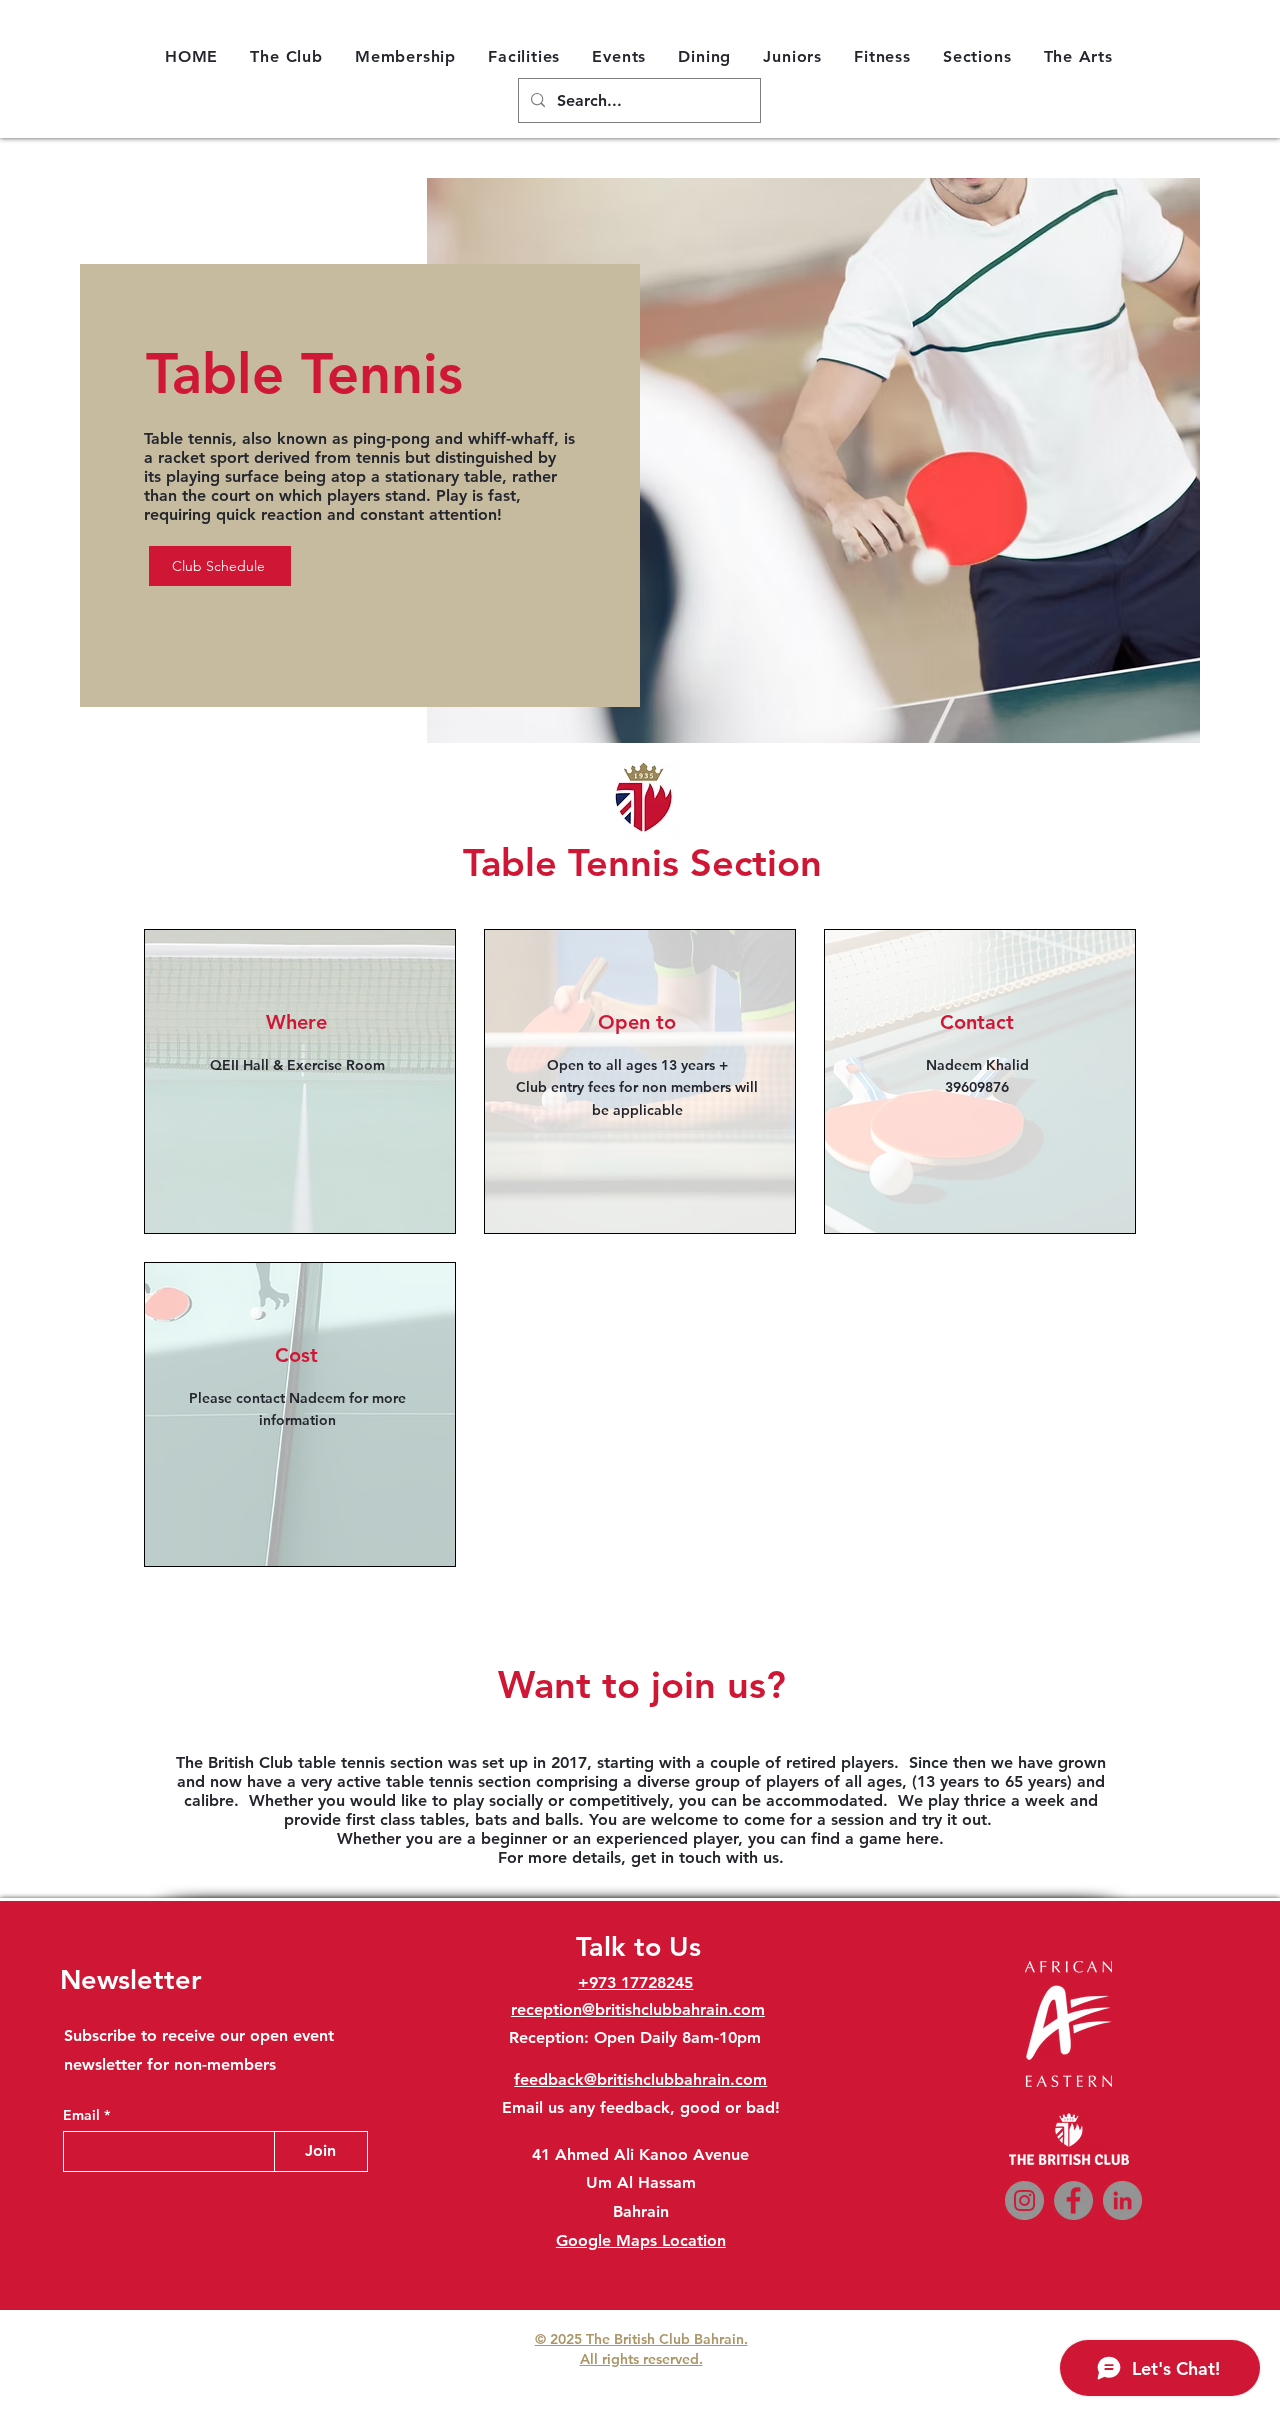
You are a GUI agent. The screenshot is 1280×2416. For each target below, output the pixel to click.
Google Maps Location (641, 2240)
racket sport (203, 457)
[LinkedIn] (1122, 2200)
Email (83, 2115)
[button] (286, 56)
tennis (378, 457)
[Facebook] (1073, 2200)
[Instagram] (1024, 2200)
